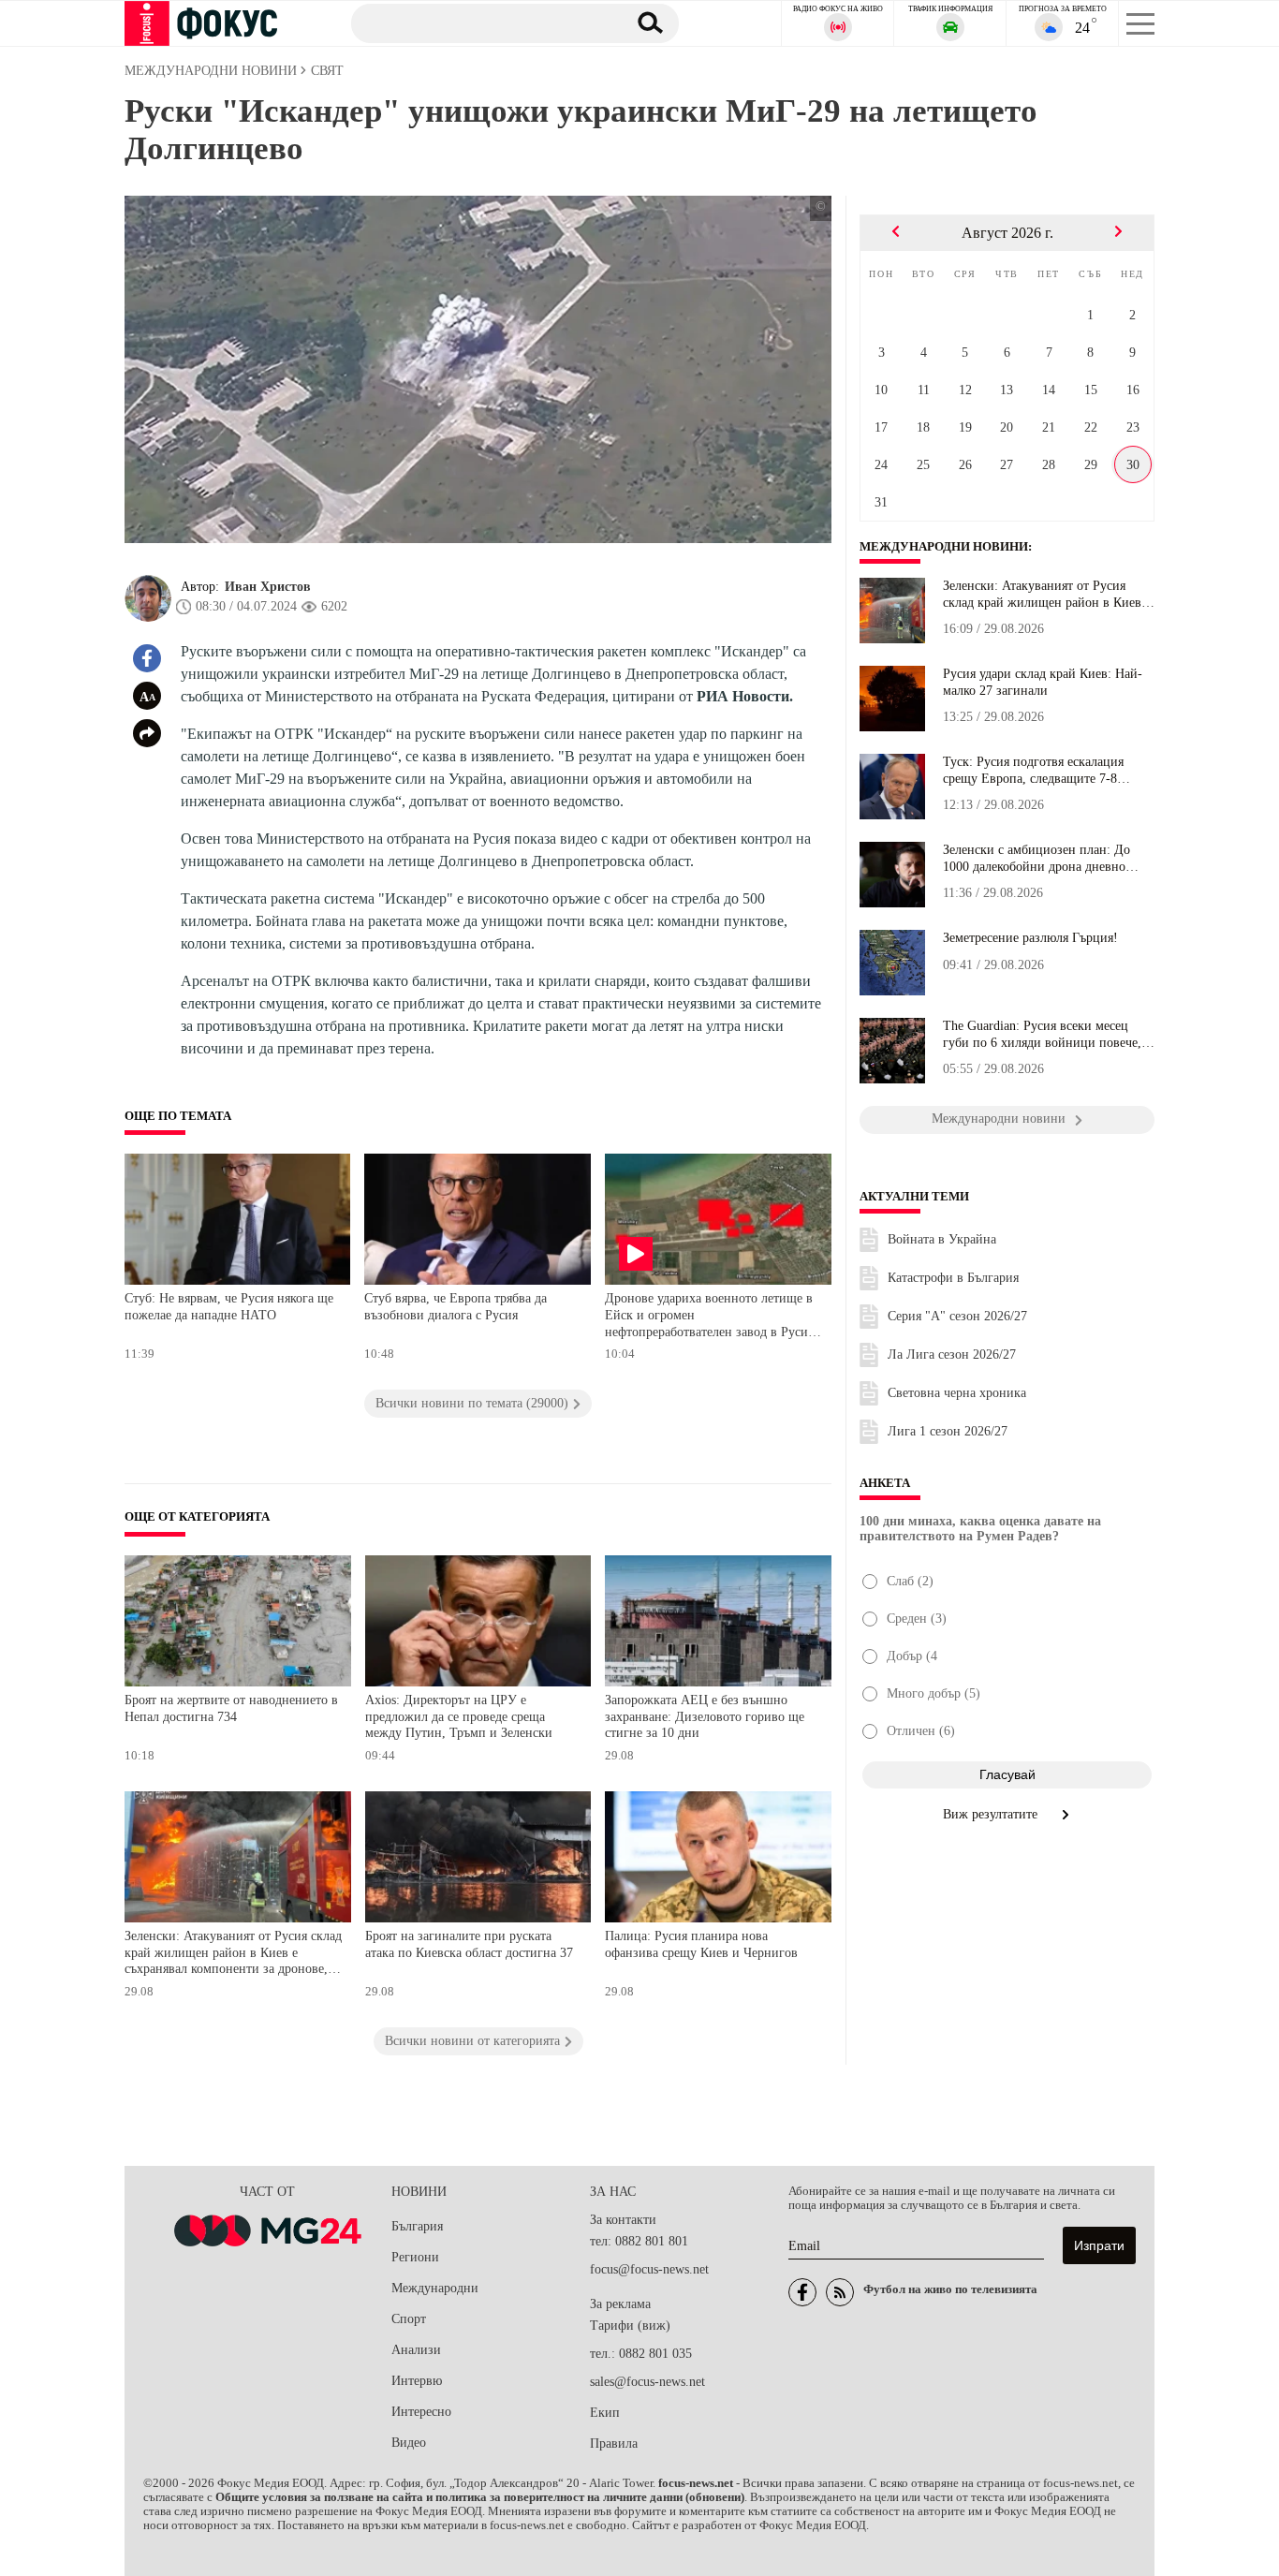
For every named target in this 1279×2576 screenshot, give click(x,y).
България (417, 2226)
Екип (605, 2413)
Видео (409, 2443)
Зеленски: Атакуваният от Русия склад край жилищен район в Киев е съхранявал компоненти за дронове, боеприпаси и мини (233, 1955)
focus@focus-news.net (649, 2269)
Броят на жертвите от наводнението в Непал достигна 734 (231, 1708)
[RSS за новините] (840, 2292)
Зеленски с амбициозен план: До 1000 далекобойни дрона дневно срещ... (1036, 859)
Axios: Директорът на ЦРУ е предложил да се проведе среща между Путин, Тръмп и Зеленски (459, 1716)
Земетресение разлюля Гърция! (1030, 938)
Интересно (421, 2412)
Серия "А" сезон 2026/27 (957, 1316)
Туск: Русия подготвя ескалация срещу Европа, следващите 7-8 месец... (1033, 771)
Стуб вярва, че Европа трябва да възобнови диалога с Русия (456, 1307)
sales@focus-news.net (647, 2382)
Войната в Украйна (942, 1239)
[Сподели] (147, 733)
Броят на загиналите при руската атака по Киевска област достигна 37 (469, 1944)
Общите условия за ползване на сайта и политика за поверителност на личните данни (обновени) (480, 2497)
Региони (415, 2257)
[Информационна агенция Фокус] (802, 2292)
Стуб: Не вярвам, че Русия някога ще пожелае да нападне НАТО (229, 1307)
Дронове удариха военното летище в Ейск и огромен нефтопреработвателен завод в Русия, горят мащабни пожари (711, 1317)
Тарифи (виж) (630, 2326)
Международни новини (944, 547)
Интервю (417, 2381)
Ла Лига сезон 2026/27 (952, 1354)
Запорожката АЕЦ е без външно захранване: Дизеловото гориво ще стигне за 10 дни (705, 1716)
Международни (435, 2288)
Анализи (416, 2350)
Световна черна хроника (957, 1393)
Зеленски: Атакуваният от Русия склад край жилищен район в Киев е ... (1047, 595)
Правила (614, 2444)
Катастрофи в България (953, 1278)
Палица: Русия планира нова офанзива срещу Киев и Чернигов (701, 1944)
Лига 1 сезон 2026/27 (948, 1431)
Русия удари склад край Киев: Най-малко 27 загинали (1043, 682)
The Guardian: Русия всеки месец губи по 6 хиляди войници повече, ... (1042, 1035)
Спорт (409, 2319)
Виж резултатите (992, 1814)
